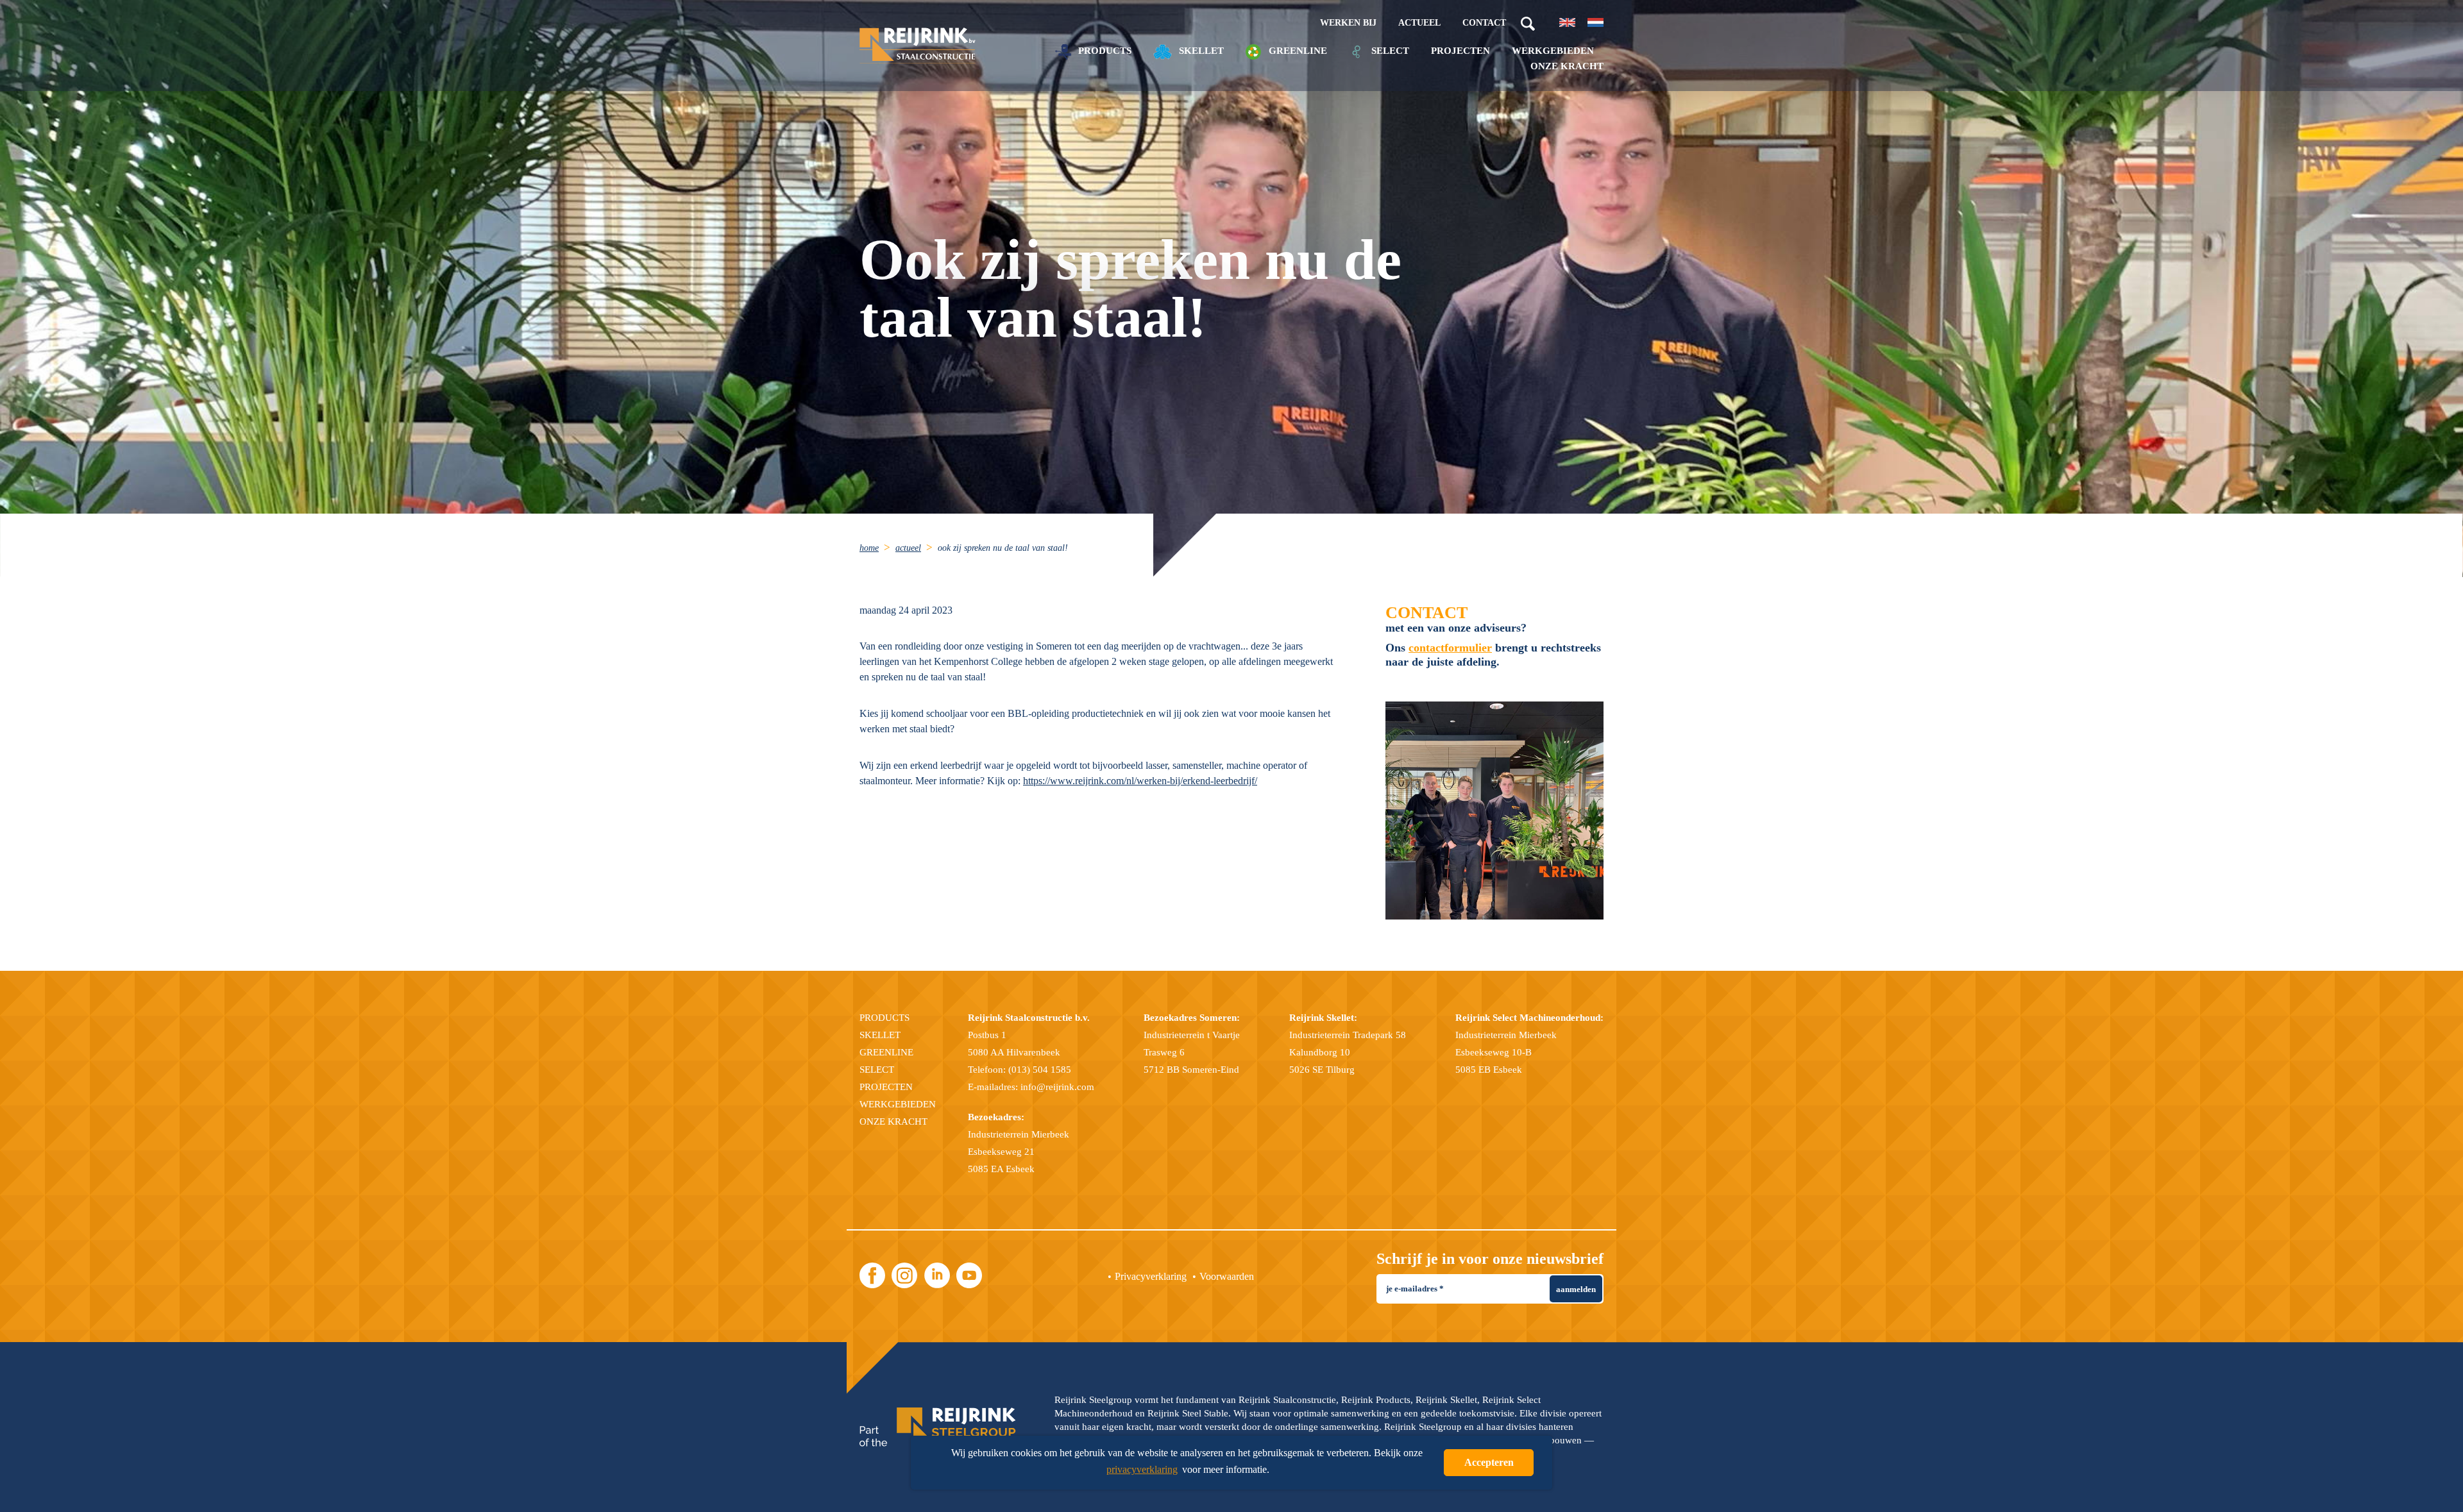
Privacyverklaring (1151, 1276)
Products (1104, 51)
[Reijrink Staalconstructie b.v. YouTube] (969, 1275)
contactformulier (1450, 648)
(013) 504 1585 (1040, 1070)
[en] (1567, 22)
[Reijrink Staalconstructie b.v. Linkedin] (937, 1275)
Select (1389, 51)
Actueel (1419, 23)
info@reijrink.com (1057, 1087)
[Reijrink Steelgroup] (938, 1427)
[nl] (1595, 22)
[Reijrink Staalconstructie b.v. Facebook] (872, 1275)
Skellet (1200, 51)
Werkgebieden (1553, 51)
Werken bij (1348, 23)
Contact (1484, 23)
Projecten (1460, 51)
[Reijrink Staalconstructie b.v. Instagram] (904, 1275)
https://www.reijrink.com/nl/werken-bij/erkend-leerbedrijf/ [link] (1140, 781)
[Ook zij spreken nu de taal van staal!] (1494, 811)
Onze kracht (1567, 66)
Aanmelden (1576, 1289)
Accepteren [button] (1489, 1462)
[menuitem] (876, 547)
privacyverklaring (1142, 1469)
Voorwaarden (1227, 1276)
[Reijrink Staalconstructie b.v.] (918, 46)
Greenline (1297, 51)
